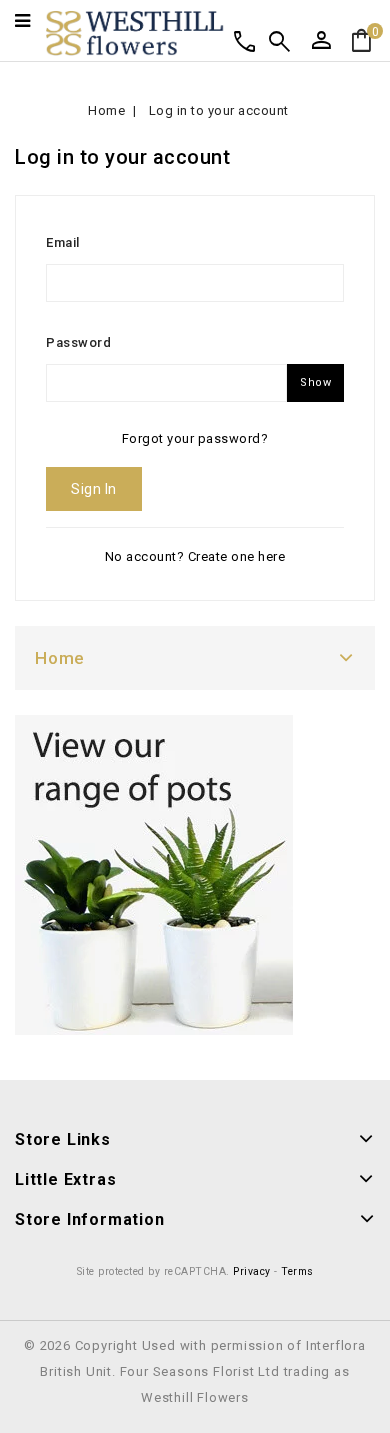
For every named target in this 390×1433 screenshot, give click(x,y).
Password (78, 342)
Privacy (252, 1271)
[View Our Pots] (154, 875)
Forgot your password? (195, 438)
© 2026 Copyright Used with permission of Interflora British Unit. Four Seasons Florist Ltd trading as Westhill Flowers (195, 1371)
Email (63, 242)
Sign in (94, 489)
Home (60, 658)
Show (315, 382)
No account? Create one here (195, 556)
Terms (297, 1271)
